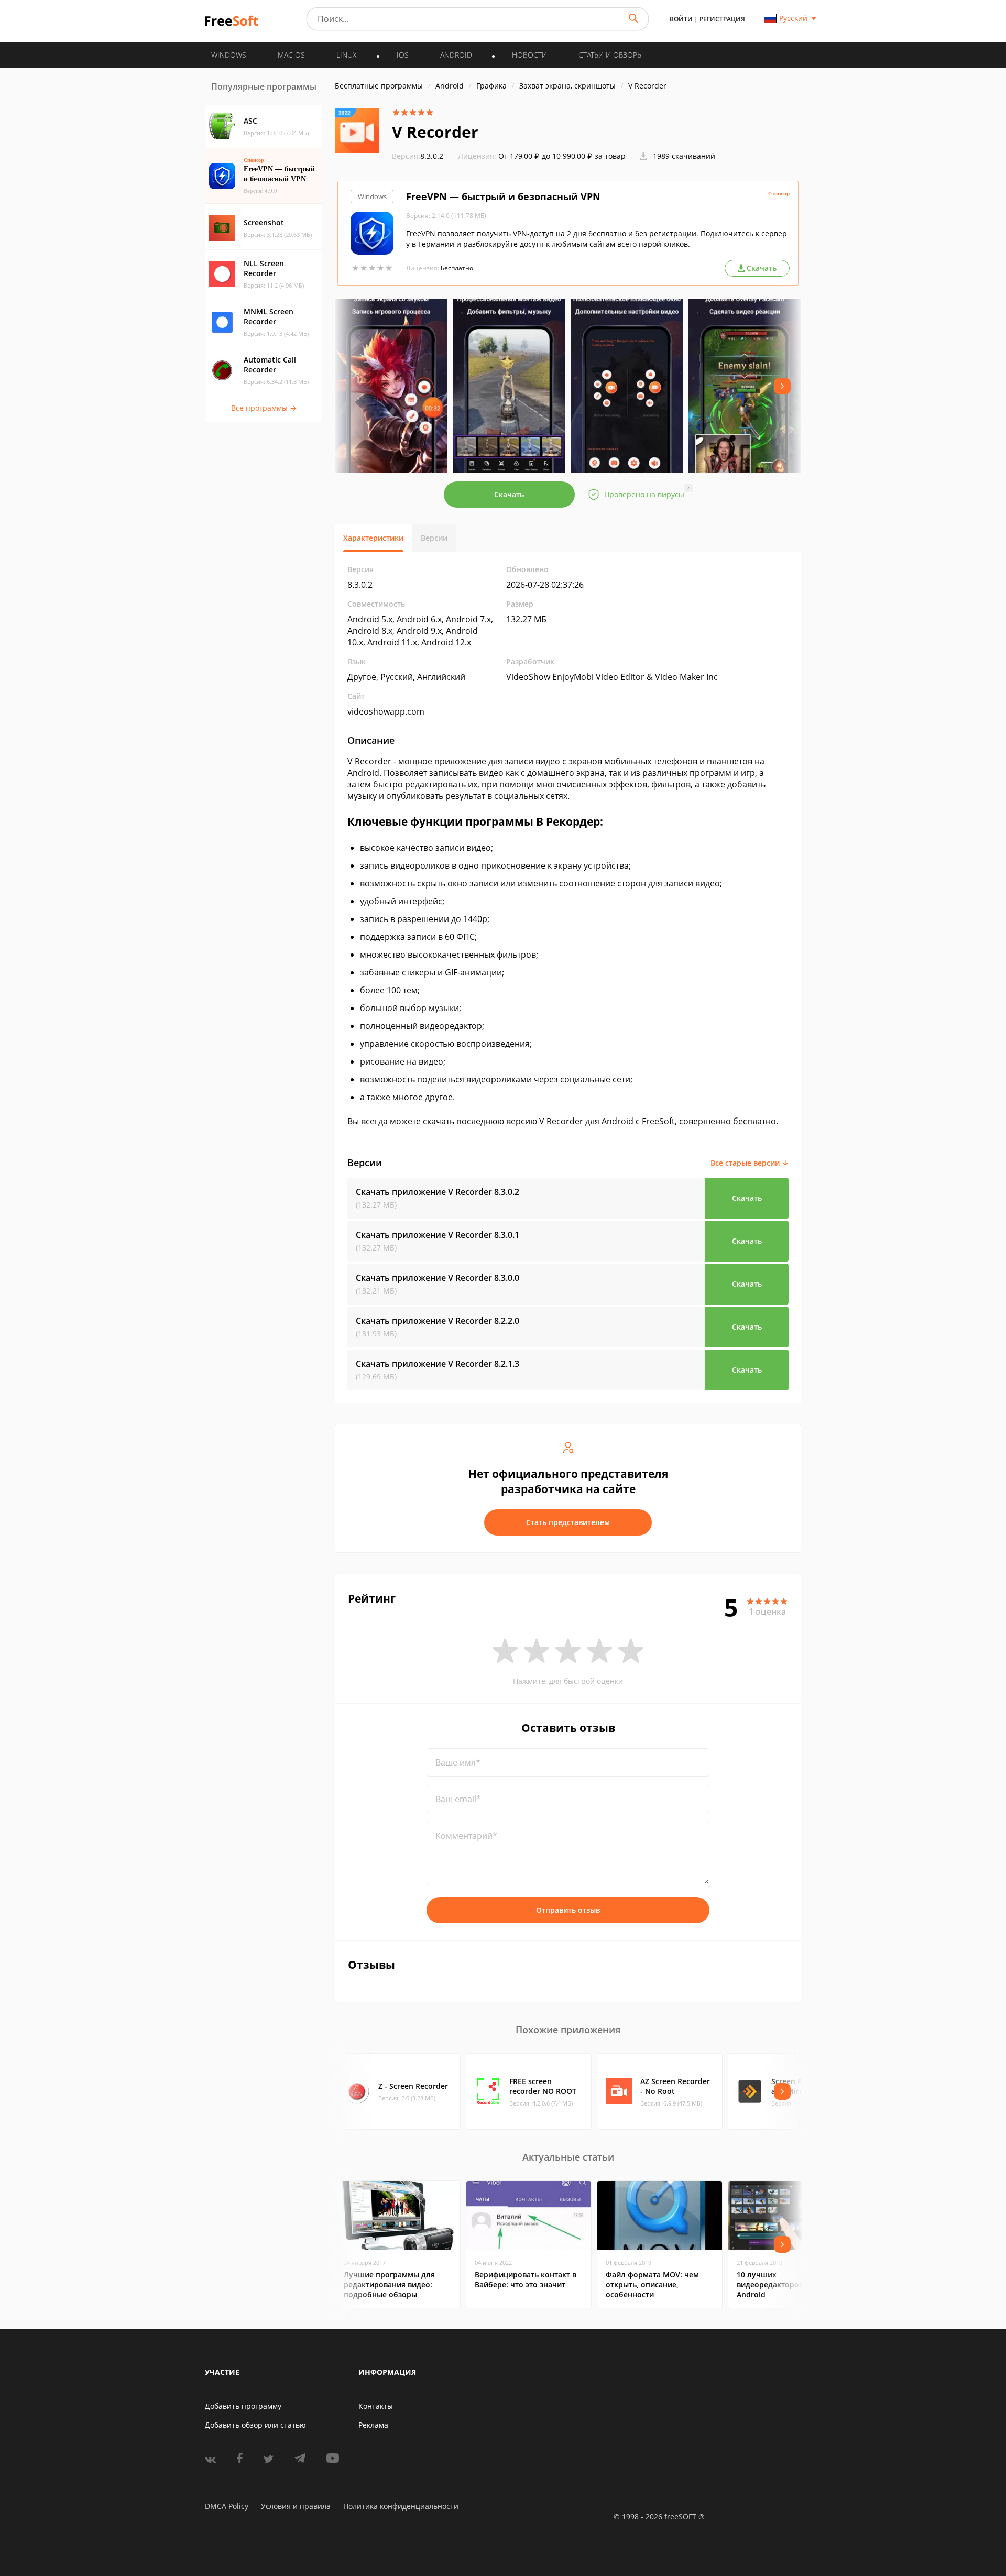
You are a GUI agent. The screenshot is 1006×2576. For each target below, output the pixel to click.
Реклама (373, 2425)
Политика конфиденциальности (401, 2506)
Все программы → (264, 408)
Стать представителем (568, 1522)
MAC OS (291, 55)
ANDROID (456, 55)
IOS (403, 55)
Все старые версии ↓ (750, 1163)
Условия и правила (296, 2506)
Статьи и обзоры (611, 55)
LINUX (347, 55)
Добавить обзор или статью (255, 2425)
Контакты (376, 2406)
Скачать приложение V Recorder (438, 1192)
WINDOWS (229, 55)
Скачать (509, 494)
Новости (529, 55)
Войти (681, 19)
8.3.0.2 (418, 156)
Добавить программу (243, 2406)
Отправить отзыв (568, 1910)
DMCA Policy (227, 2506)
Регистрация (722, 19)
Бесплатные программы (379, 86)
